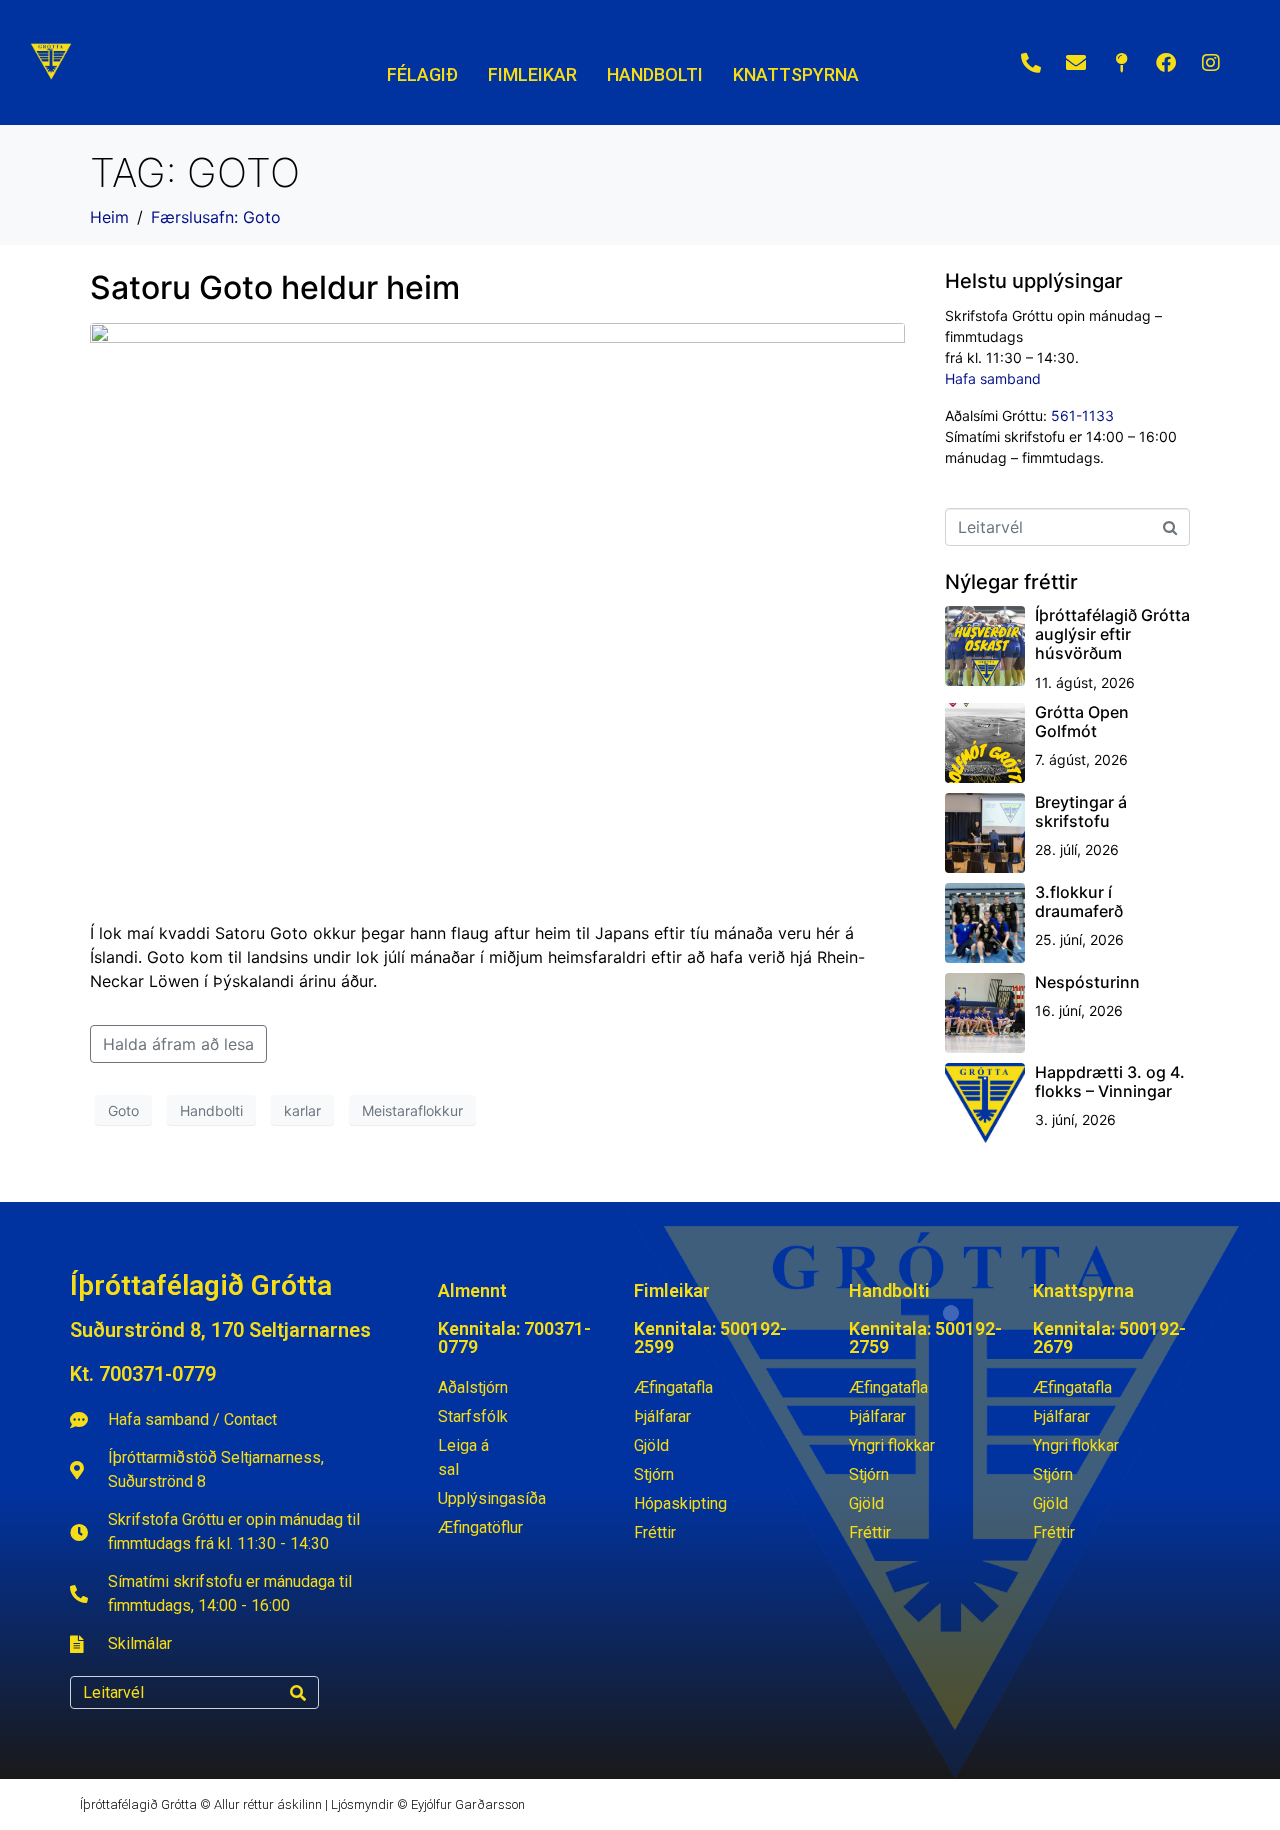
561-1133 (1082, 415)
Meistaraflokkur (412, 1110)
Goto (123, 1110)
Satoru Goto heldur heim (275, 287)
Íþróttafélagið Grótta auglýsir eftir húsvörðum (1112, 634)
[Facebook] (1166, 63)
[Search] (298, 1692)
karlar (302, 1110)
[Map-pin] (1121, 63)
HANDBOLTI (655, 74)
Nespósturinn (1087, 982)
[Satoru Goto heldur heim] (497, 613)
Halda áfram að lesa (178, 1044)
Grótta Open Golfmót (1082, 721)
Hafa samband (993, 378)
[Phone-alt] (1031, 63)
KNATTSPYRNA (796, 74)
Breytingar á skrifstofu (1081, 811)
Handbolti (211, 1110)
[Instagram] (1211, 63)
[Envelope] (1076, 63)
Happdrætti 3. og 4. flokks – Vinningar (1110, 1081)
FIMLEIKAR (532, 74)
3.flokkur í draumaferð (1079, 901)
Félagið (422, 74)
